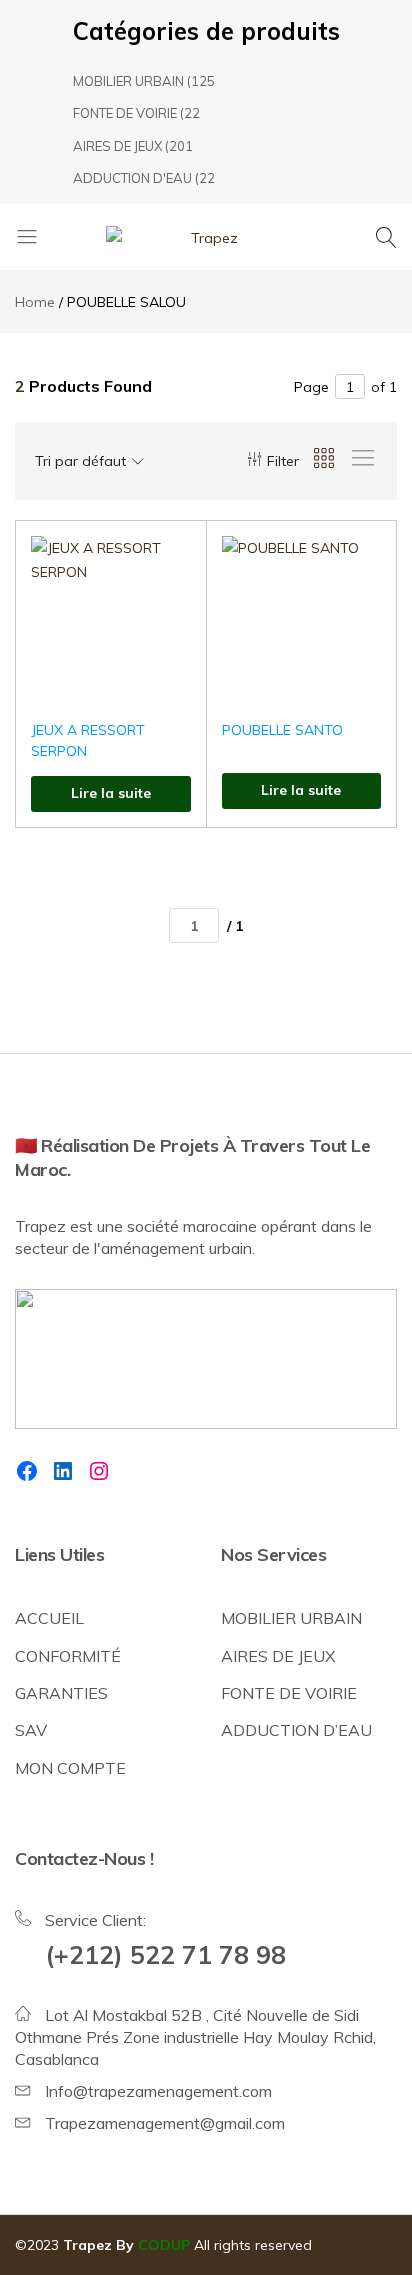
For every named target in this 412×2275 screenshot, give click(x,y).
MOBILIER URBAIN (128, 81)
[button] (166, 616)
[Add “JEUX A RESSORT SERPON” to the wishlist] (166, 565)
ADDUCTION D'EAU (132, 178)
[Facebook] (27, 1471)
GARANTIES (61, 1693)
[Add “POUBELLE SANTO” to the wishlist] (356, 565)
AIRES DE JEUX (117, 146)
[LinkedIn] (63, 1471)
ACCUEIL (49, 1618)
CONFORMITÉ (68, 1656)
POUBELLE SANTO (282, 730)
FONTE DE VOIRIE (125, 113)
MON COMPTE (70, 1768)
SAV (31, 1730)
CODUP (164, 2245)
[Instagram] (99, 1471)
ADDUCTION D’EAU (296, 1730)
